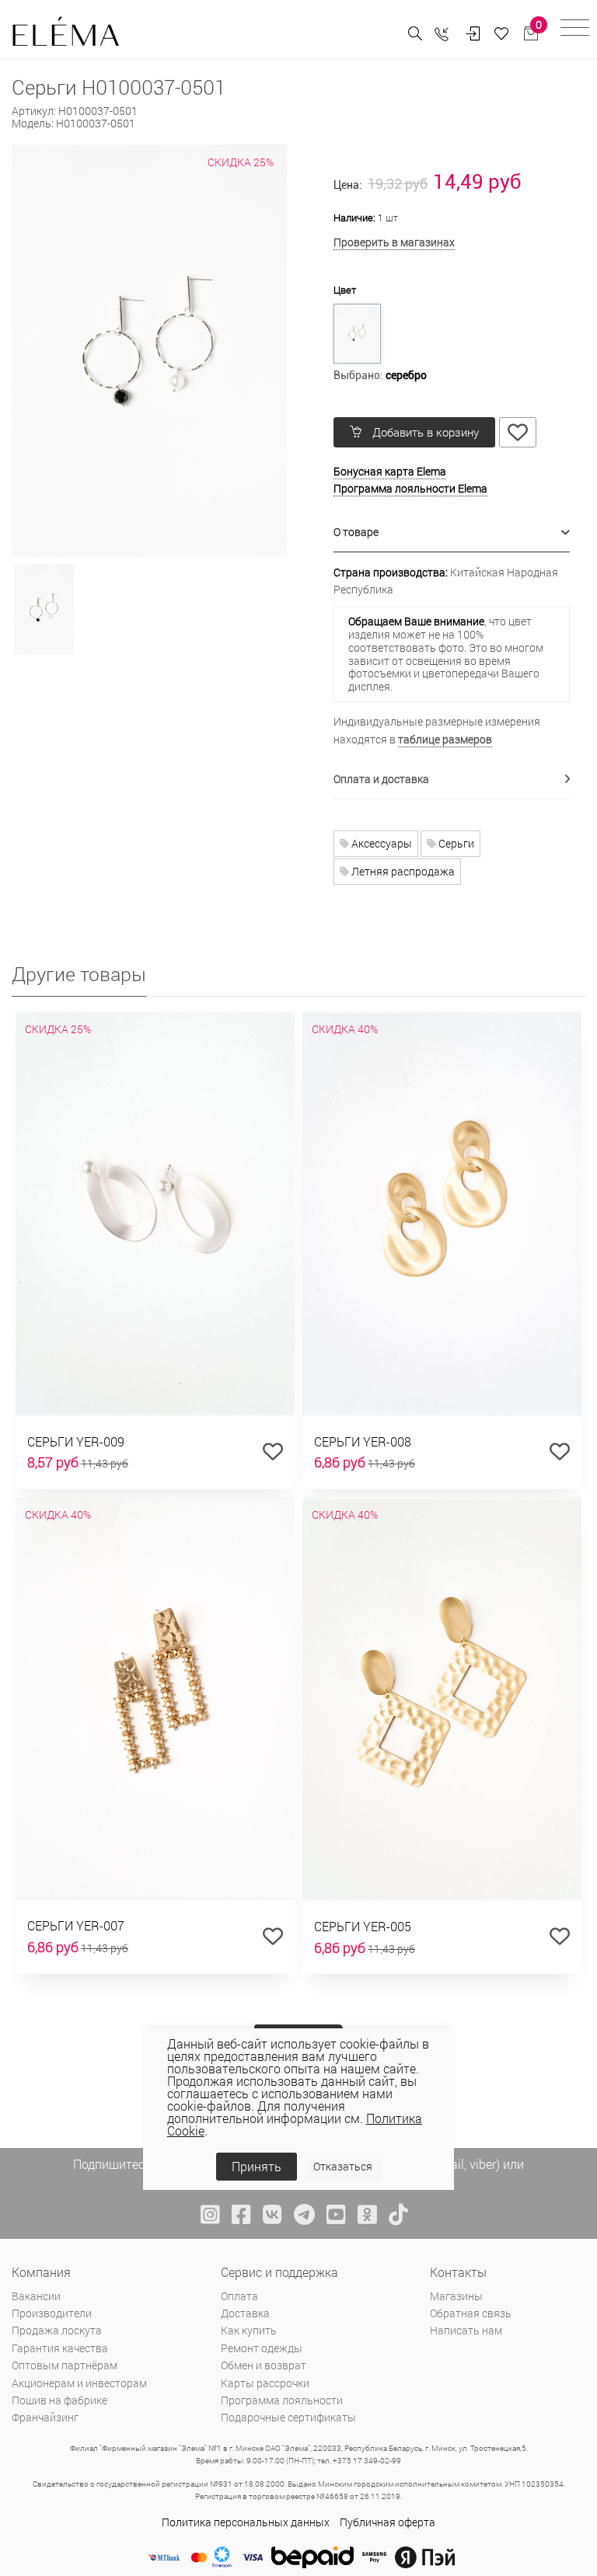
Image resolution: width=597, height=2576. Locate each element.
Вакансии (36, 2296)
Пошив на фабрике (59, 2400)
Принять (257, 2166)
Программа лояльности (282, 2400)
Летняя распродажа (402, 871)
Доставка (245, 2313)
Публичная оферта (388, 2522)
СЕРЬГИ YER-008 (363, 1441)
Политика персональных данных (246, 2522)
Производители (52, 2313)
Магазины (456, 2296)
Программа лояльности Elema (410, 488)
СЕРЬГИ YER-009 (76, 1441)
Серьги (455, 843)
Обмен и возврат (264, 2365)
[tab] (452, 533)
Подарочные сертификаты (288, 2417)
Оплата (239, 2296)
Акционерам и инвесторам (79, 2383)
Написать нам (466, 2330)
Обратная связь (471, 2313)
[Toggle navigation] (575, 30)
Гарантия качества (60, 2348)
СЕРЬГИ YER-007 (76, 1925)
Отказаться (343, 2166)
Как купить (249, 2330)
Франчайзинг (45, 2417)
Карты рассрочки (265, 2383)
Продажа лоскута (57, 2330)
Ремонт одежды (262, 2348)
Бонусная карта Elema (390, 471)
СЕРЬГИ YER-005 (363, 1926)
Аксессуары (381, 843)
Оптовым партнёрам (65, 2365)
